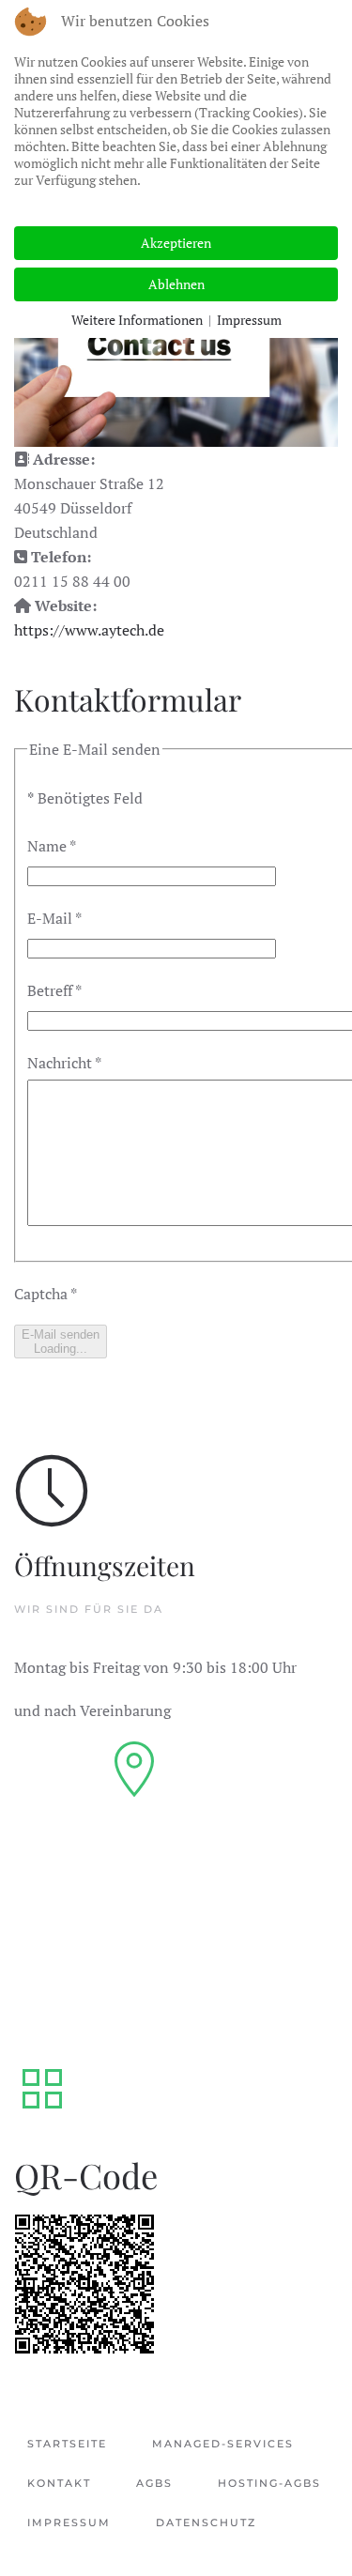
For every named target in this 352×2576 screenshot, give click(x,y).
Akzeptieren (176, 243)
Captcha (46, 1294)
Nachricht (64, 1063)
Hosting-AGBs (269, 2483)
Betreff (54, 990)
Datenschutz (206, 2522)
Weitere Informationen (137, 320)
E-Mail (54, 918)
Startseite (67, 2444)
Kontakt (59, 2483)
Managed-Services (223, 2444)
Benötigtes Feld (85, 798)
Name (52, 846)
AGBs (154, 2483)
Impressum (69, 2522)
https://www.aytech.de (89, 630)
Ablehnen (176, 284)
